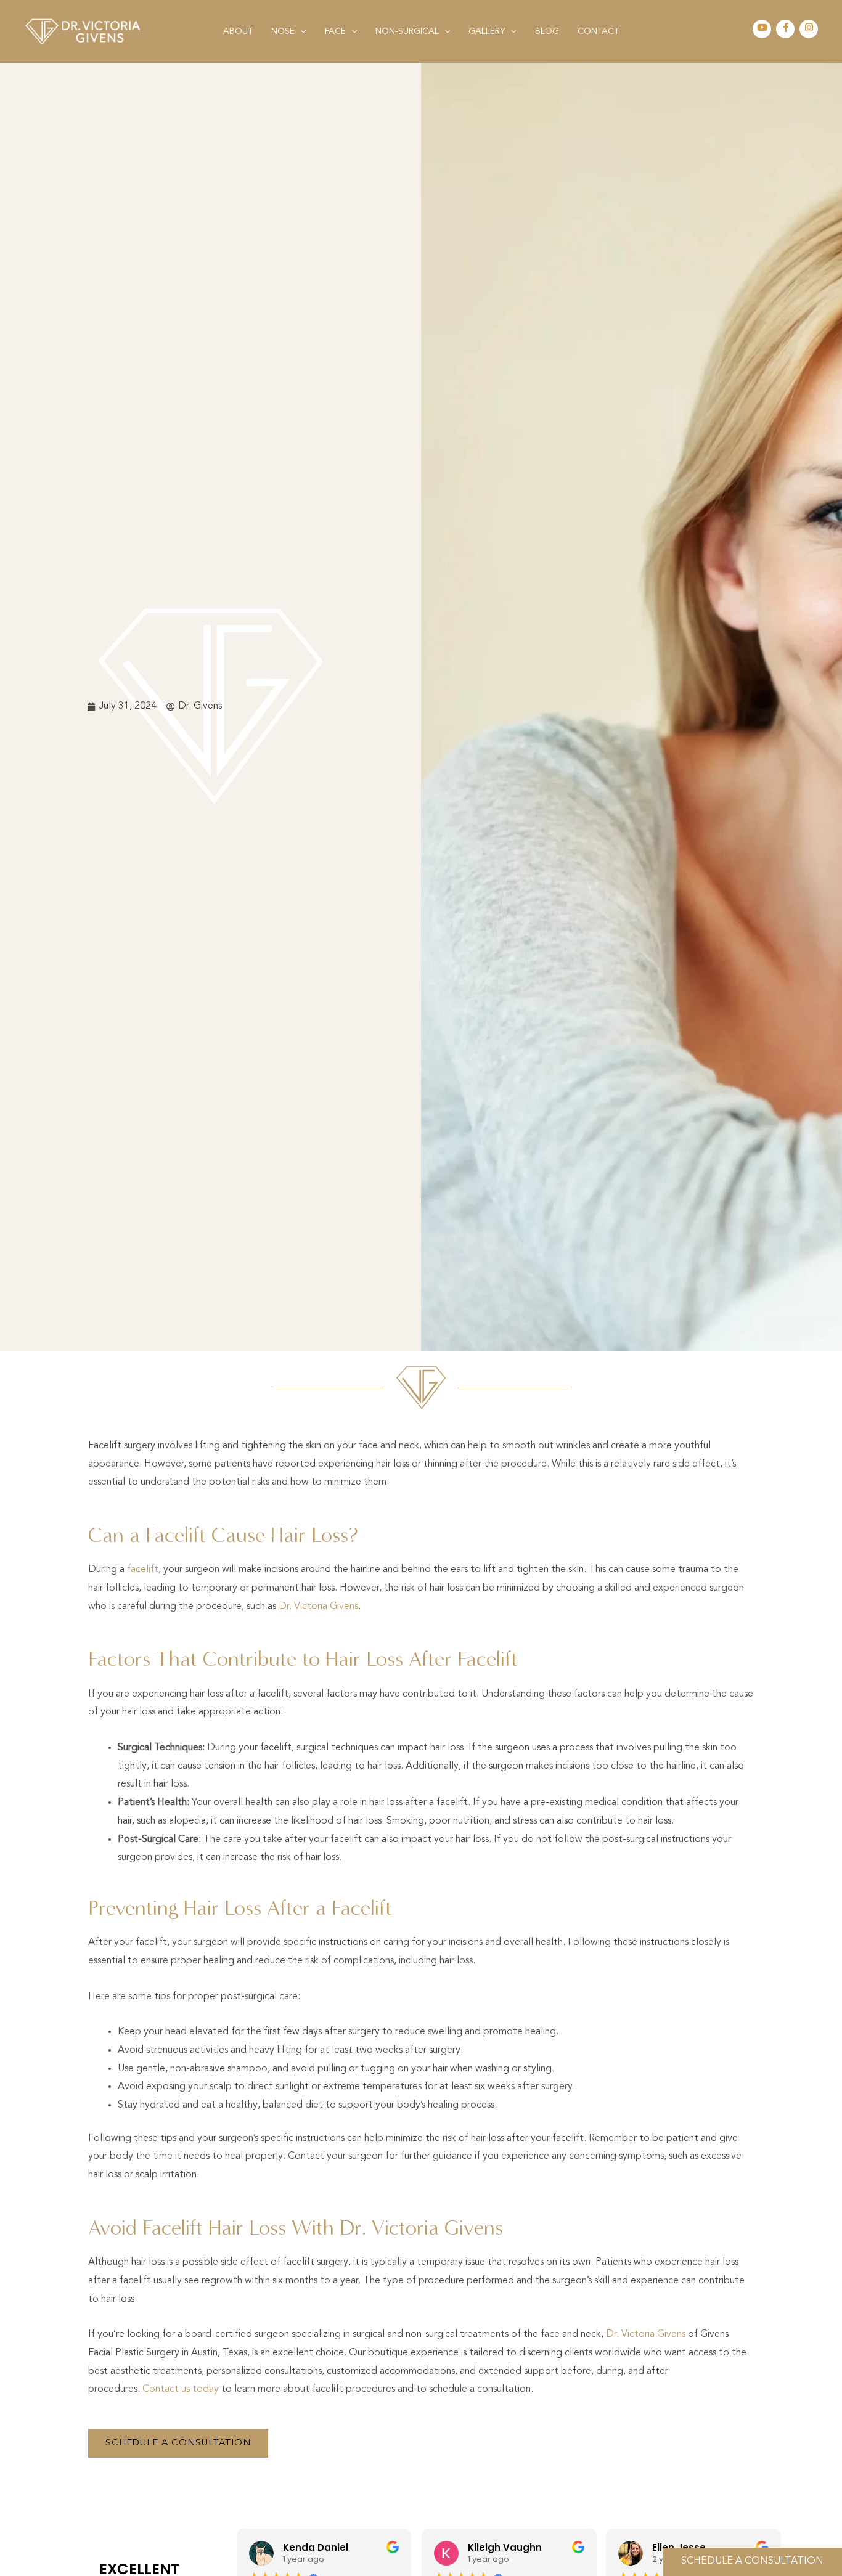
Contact (598, 31)
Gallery (487, 31)
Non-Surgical (407, 31)
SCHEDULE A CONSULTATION (752, 2561)
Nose (283, 31)
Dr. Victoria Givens (318, 1607)
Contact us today (181, 2389)
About (238, 31)
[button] (300, 31)
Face (335, 31)
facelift (143, 1570)
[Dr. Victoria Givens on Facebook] (786, 29)
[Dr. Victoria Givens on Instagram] (809, 29)
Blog (547, 31)
